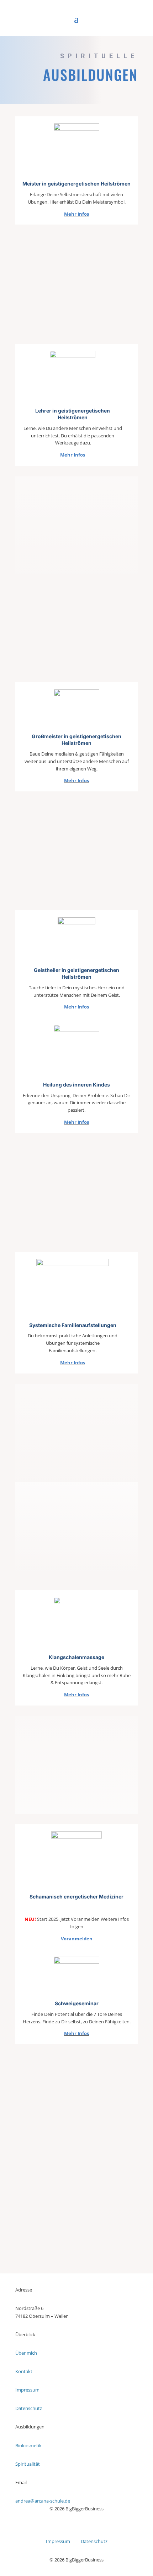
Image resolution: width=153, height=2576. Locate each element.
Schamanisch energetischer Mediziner (76, 1897)
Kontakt (24, 2371)
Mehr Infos (76, 214)
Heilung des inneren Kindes (76, 1085)
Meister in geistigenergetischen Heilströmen (76, 184)
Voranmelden (77, 1939)
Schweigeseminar (77, 2003)
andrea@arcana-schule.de (43, 2501)
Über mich (26, 2353)
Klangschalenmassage (76, 1657)
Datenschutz (29, 2408)
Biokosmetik (28, 2445)
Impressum (27, 2390)
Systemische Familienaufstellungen (73, 1325)
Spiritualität (28, 2464)
